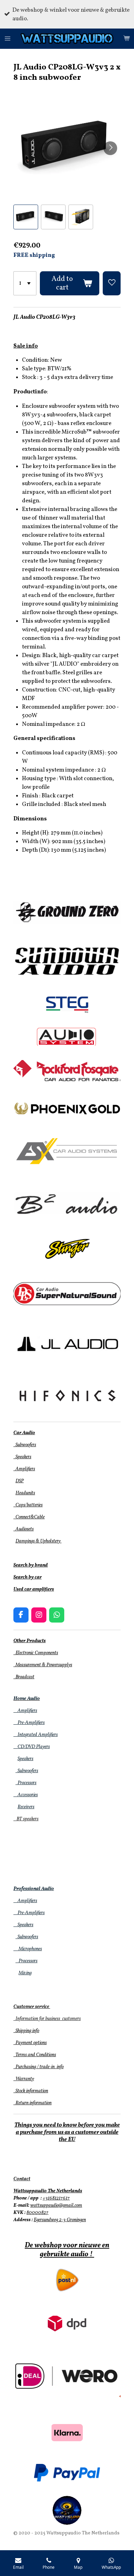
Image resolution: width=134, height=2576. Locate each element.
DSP (20, 1481)
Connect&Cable (29, 1517)
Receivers (26, 1807)
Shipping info (26, 2031)
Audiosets (24, 1529)
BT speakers (26, 1819)
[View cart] (126, 39)
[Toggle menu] (8, 39)
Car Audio (24, 1433)
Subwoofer (26, 1771)
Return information (32, 2103)
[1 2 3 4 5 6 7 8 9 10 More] (25, 283)
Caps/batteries (28, 1505)
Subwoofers (25, 1445)
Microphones (28, 1949)
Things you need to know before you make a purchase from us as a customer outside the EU (67, 2132)
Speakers (22, 1457)
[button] (26, 217)
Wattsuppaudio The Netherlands (48, 2191)
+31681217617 (56, 2198)
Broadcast (24, 1677)
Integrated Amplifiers (36, 1735)
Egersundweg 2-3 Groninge (59, 2220)
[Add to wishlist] (112, 283)
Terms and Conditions (35, 2055)
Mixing (25, 1973)
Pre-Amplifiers (29, 1723)
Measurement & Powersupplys (43, 1665)
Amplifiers (24, 1469)
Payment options (30, 2043)
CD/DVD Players (32, 1747)
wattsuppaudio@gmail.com (56, 2206)
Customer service (31, 2007)
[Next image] (110, 148)
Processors (26, 1783)
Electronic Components (36, 1653)
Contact (22, 2179)
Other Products (30, 1641)
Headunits (25, 1493)
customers (71, 2019)
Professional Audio (34, 1889)
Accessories (26, 1795)
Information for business (37, 2019)
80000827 (37, 2213)
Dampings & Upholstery (38, 1541)
